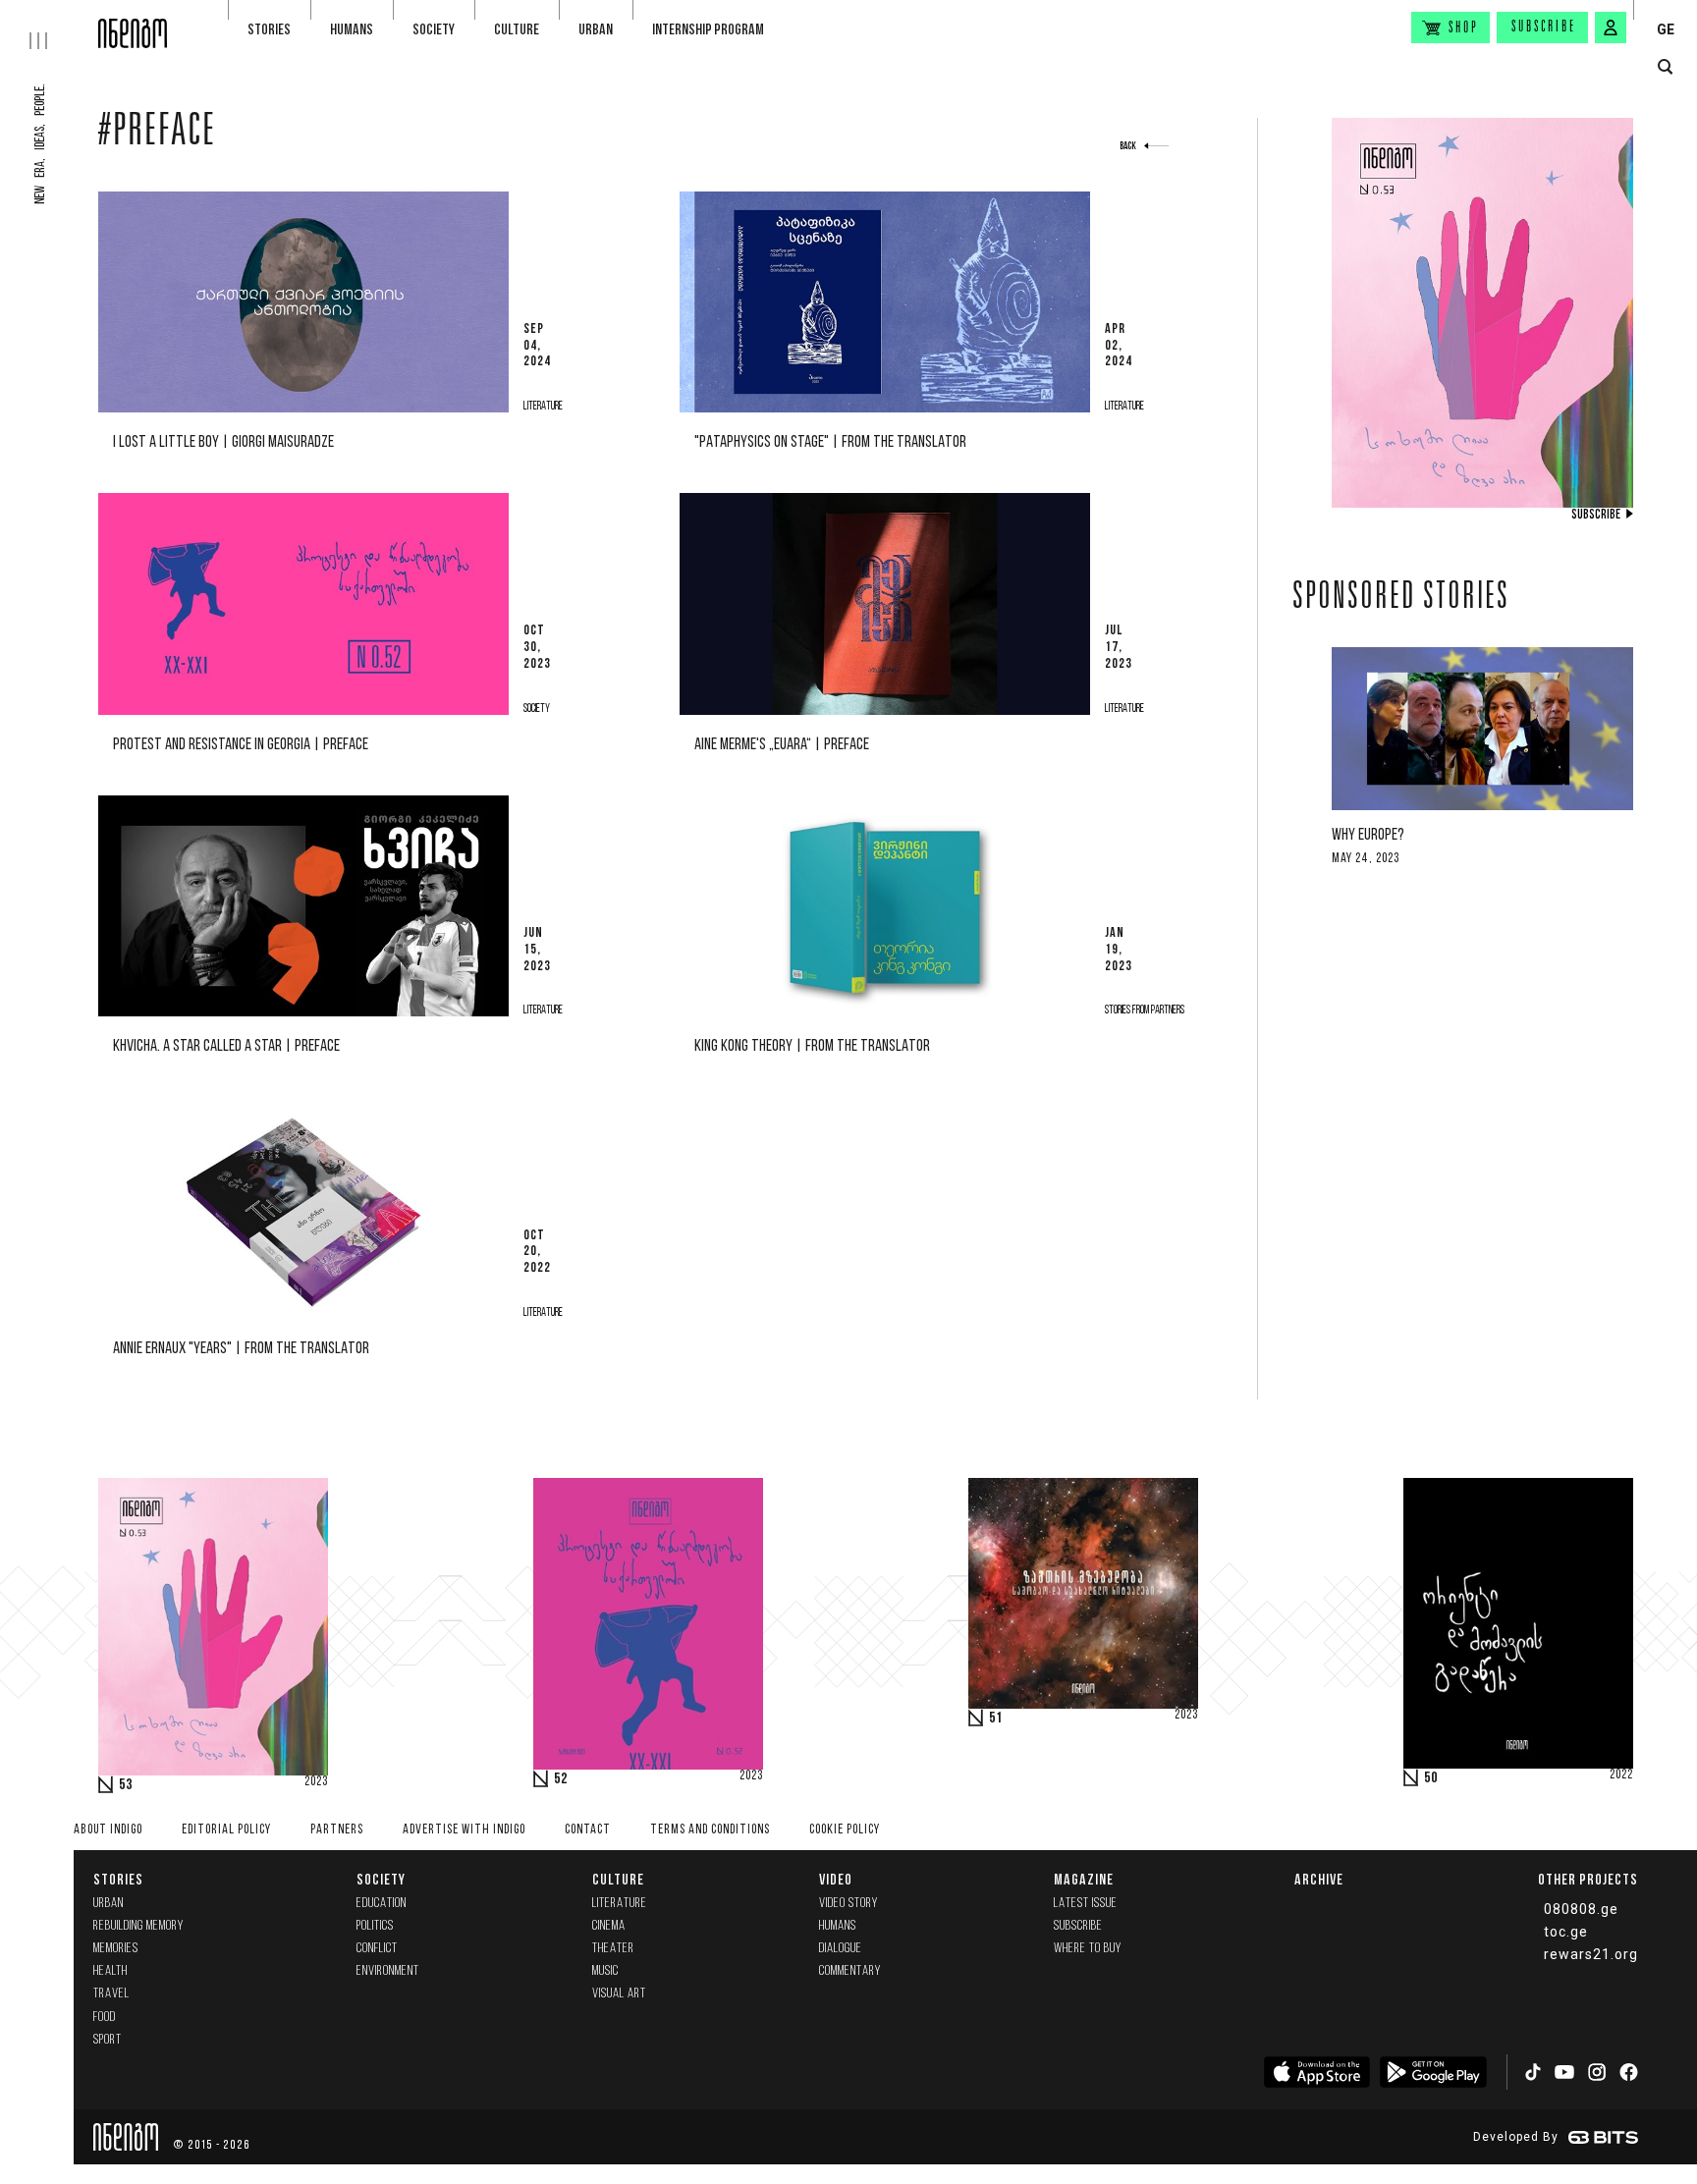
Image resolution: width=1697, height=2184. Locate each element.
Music (605, 1971)
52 (561, 1779)
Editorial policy (226, 1830)
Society (434, 29)
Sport (108, 2040)
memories (116, 1949)
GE (1666, 29)
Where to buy (1088, 1949)
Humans (352, 29)
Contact (588, 1830)
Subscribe (1544, 27)
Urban (596, 29)
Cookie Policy (845, 1830)
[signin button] (1611, 27)
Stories (269, 29)
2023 (316, 1782)
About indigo (108, 1830)
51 (996, 1719)
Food (105, 2018)
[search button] (1665, 67)
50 (1431, 1778)
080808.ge (1581, 1909)
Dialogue (841, 1949)
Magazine (1084, 1879)
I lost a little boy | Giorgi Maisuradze (223, 442)
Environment (388, 1971)
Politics (375, 1926)
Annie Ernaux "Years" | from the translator (241, 1349)
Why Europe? (1368, 835)
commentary (850, 1971)
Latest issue (1086, 1904)
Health (110, 1971)
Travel (111, 1994)
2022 (1621, 1775)
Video (836, 1879)
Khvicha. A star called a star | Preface (226, 1046)
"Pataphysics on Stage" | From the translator (830, 442)
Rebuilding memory (138, 1926)
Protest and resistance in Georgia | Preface (241, 745)
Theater (613, 1949)
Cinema (609, 1926)
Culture (517, 29)
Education (382, 1904)
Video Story (848, 1904)
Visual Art (619, 1994)
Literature (620, 1904)
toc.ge (1566, 1932)
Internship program (708, 29)
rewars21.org (1591, 1954)
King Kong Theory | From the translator (812, 1046)
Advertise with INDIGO (464, 1830)
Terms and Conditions (710, 1830)
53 (126, 1785)
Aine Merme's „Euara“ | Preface (782, 745)
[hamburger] (49, 25)
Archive (1319, 1879)
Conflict (377, 1949)
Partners (337, 1830)
